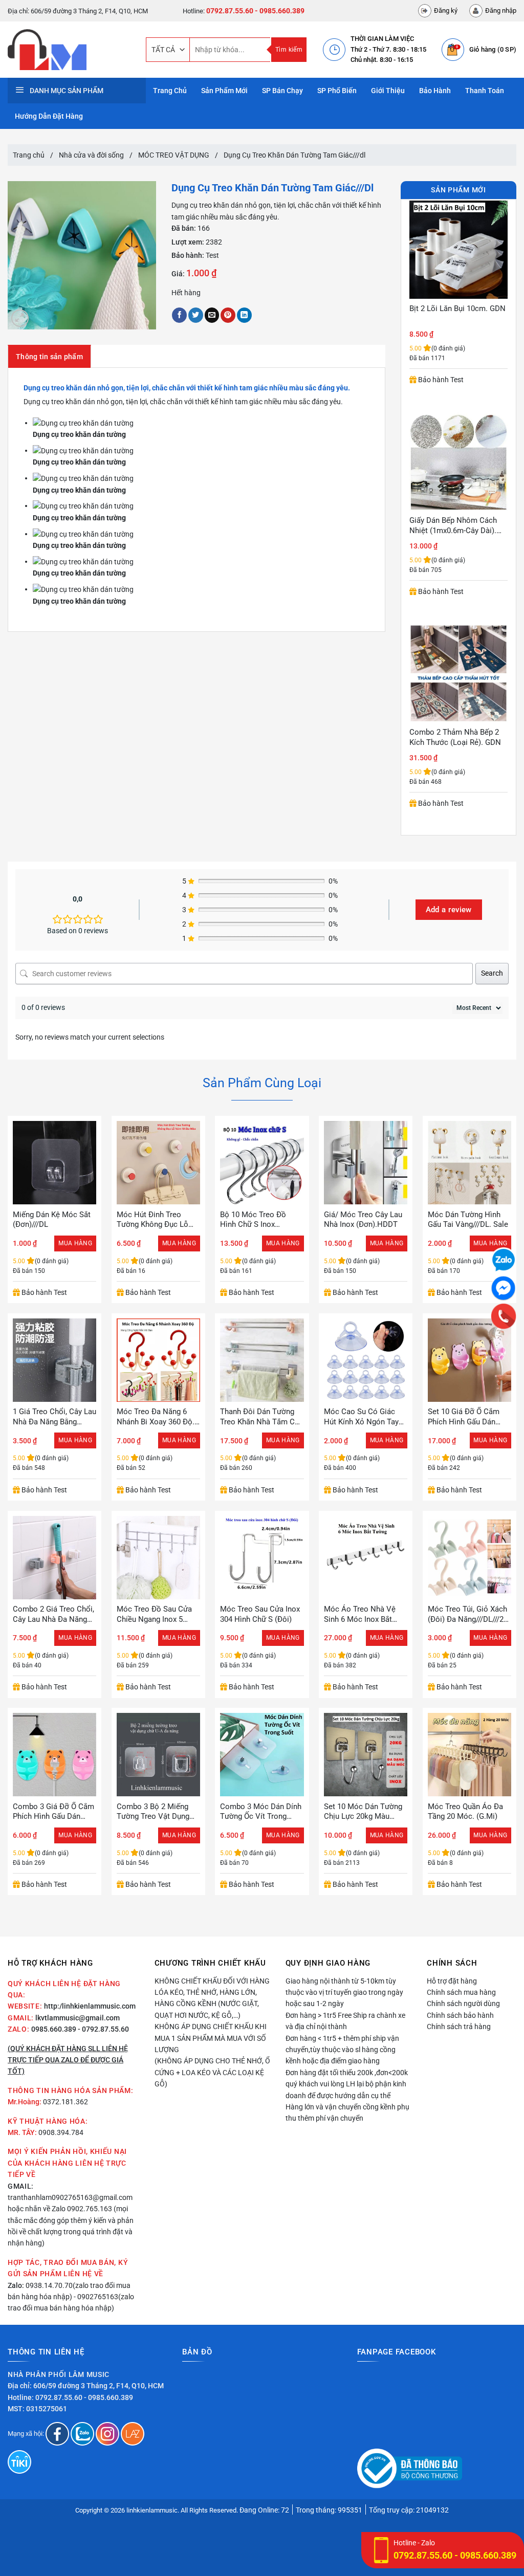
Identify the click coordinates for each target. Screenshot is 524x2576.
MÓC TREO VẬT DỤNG (174, 155)
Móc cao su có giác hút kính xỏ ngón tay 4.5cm (361, 1417)
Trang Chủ (170, 91)
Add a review (449, 910)
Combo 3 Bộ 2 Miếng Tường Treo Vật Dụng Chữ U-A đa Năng (153, 1812)
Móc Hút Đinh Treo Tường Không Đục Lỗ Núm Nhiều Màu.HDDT (156, 1220)
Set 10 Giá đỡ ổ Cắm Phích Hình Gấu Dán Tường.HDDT (464, 1417)
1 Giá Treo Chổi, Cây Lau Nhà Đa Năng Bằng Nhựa (54, 1417)
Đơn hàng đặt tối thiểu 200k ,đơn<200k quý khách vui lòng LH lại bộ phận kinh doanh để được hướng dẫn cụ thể (347, 2084)
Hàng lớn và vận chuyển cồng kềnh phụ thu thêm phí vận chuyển (347, 2112)
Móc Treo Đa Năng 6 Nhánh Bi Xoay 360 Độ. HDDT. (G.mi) (156, 1417)
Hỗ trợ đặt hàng (452, 1981)
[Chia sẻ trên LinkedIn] (244, 315)
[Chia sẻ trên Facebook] (179, 315)
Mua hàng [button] (75, 1243)
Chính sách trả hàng (459, 2027)
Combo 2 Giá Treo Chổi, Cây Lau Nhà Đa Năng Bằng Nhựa (53, 1614)
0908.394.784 (61, 2132)
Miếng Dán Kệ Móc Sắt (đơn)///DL (52, 1220)
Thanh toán (485, 91)
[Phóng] (20, 318)
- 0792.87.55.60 (103, 2029)
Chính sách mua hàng (461, 1992)
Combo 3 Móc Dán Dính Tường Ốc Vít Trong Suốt (261, 1812)
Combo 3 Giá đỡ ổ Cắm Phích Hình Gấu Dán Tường (53, 1812)
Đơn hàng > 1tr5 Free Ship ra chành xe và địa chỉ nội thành (345, 2021)
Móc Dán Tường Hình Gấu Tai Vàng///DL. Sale (468, 1220)
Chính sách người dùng (463, 2003)
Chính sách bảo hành (460, 2015)
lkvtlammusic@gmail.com (78, 2018)
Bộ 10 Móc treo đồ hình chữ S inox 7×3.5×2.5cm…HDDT (255, 1220)
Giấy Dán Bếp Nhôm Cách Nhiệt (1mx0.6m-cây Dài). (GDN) (453, 314)
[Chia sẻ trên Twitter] (196, 315)
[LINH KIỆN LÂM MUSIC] (69, 50)
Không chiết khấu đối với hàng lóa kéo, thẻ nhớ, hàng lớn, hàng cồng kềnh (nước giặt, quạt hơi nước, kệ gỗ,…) (212, 1998)
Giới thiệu (388, 91)
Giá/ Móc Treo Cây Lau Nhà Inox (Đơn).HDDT (363, 1220)
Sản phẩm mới (224, 91)
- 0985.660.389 (280, 11)
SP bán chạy (282, 91)
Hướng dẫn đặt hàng (49, 116)
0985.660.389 (54, 2029)
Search (492, 973)
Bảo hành (435, 91)
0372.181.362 (65, 2102)
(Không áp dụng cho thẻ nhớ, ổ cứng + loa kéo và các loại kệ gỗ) (212, 2072)
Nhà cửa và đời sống (91, 155)
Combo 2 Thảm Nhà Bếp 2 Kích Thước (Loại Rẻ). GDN (455, 525)
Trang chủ (29, 155)
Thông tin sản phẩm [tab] (49, 357)
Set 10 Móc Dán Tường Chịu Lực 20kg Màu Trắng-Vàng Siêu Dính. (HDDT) (363, 1812)
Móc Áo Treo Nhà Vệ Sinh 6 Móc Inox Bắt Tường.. (360, 1614)
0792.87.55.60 (230, 11)
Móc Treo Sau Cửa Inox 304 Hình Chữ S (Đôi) (260, 1614)
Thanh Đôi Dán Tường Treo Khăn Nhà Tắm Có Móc (260, 1417)
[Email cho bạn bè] (212, 315)
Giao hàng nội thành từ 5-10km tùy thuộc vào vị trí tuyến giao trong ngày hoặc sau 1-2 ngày (344, 1992)
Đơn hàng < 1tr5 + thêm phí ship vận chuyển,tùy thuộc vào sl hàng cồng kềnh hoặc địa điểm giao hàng (342, 2050)
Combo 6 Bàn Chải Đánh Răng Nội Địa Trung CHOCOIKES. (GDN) (451, 737)
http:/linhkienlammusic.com (90, 2006)
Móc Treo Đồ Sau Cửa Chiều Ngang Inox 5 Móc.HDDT (154, 1614)
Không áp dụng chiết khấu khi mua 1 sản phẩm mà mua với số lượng (211, 2038)
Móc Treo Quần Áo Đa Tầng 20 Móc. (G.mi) (465, 1812)
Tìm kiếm (289, 50)
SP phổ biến (337, 91)
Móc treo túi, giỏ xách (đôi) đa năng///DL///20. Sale (469, 1614)
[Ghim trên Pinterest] (228, 315)
